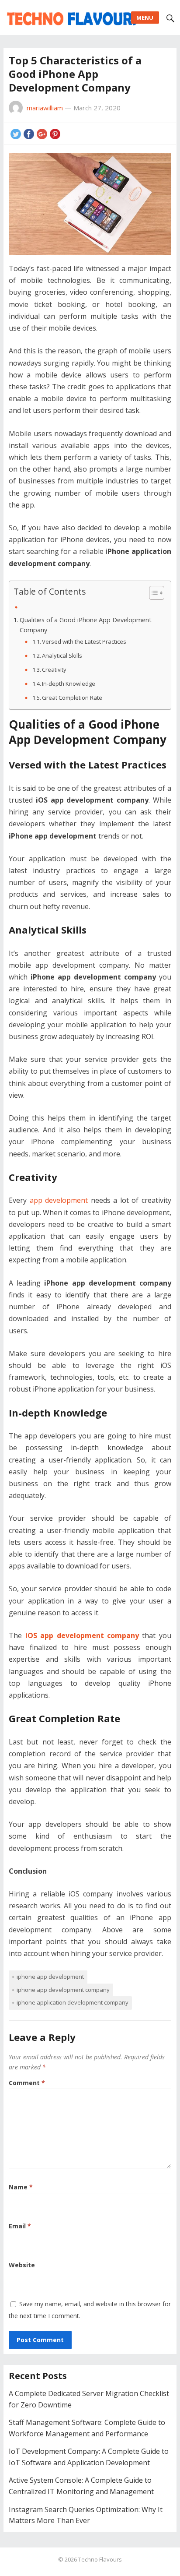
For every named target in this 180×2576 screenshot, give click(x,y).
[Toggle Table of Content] (152, 593)
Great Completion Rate (72, 698)
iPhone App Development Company (63, 1990)
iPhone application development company (73, 2002)
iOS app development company (82, 1635)
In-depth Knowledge (69, 684)
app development (59, 1200)
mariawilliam (45, 108)
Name (21, 2187)
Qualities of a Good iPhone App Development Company (86, 625)
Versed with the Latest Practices (84, 641)
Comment (27, 2083)
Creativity (54, 670)
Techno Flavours (100, 2559)
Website (22, 2265)
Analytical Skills (62, 655)
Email (20, 2226)
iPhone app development (50, 1977)
